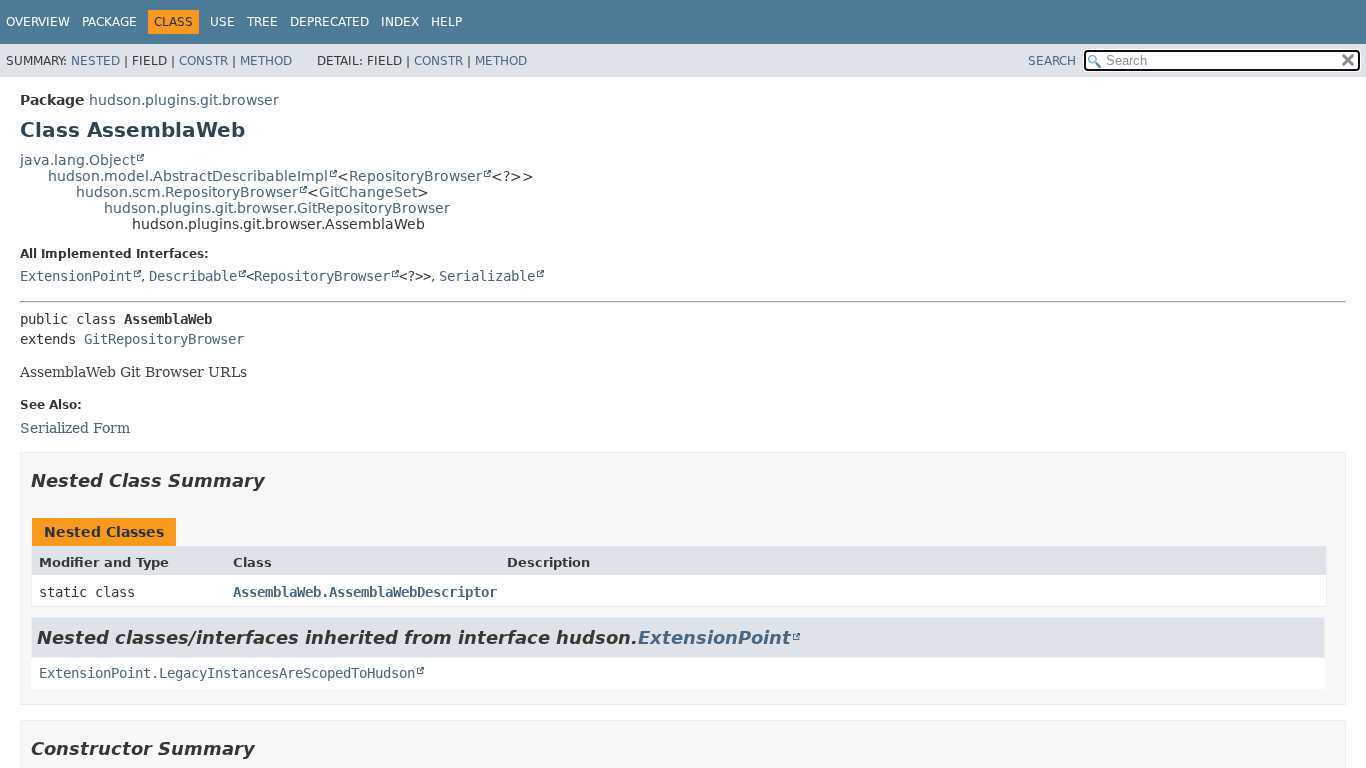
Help (446, 22)
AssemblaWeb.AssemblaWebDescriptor (365, 592)
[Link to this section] (279, 480)
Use (222, 22)
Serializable (487, 276)
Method (266, 61)
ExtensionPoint (76, 276)
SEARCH (1052, 61)
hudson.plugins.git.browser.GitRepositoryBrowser (277, 208)
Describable (193, 276)
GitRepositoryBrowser (164, 339)
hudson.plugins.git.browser (184, 100)
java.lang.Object (77, 160)
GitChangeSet (368, 192)
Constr (203, 61)
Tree (262, 22)
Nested (95, 61)
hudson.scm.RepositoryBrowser (187, 192)
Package (109, 22)
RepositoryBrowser (415, 176)
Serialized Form (75, 428)
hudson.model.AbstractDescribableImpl (188, 176)
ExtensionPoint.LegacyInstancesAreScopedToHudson (227, 673)
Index (400, 22)
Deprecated (329, 22)
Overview (38, 22)
